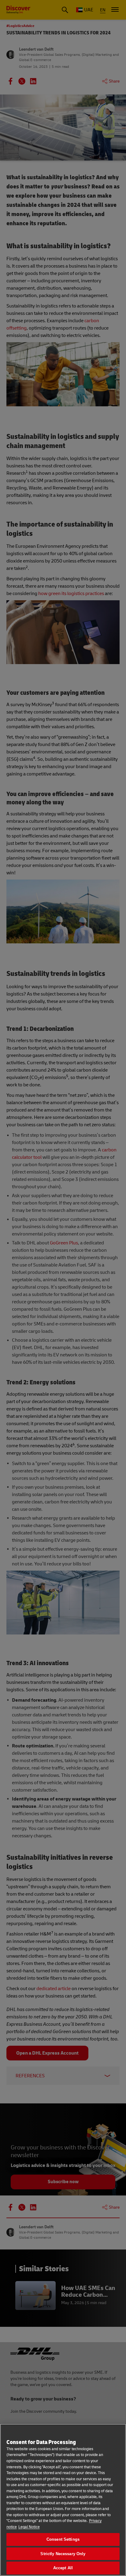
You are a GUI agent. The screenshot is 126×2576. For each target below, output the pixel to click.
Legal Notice (29, 2527)
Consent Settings (63, 2539)
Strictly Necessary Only (63, 2554)
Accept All (63, 2568)
